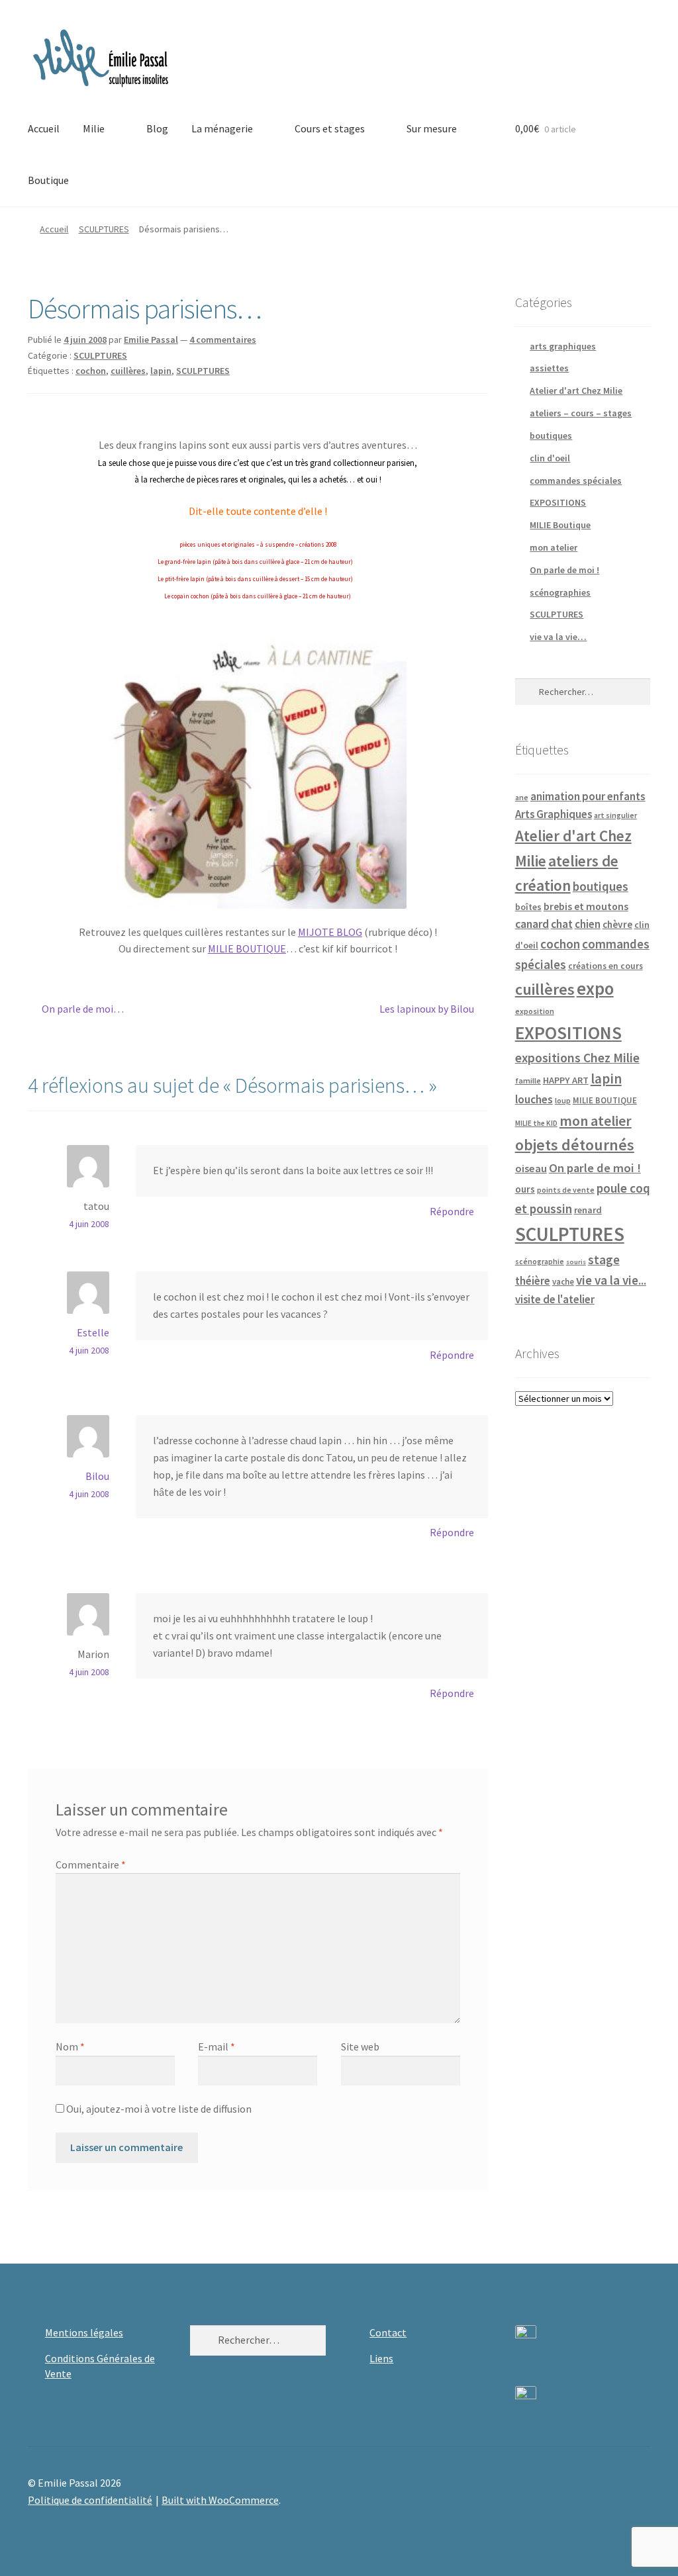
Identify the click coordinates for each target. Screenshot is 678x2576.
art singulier (615, 815)
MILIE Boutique (560, 525)
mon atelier (554, 547)
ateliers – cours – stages (581, 413)
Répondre (452, 1211)
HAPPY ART (566, 1080)
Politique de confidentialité (90, 2500)
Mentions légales (84, 2332)
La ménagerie (222, 128)
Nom (70, 2047)
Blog (157, 128)
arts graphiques (563, 346)
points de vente (566, 1190)
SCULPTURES (104, 229)
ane (522, 797)
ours (525, 1189)
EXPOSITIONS (558, 502)
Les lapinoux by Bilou (427, 1010)
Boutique (48, 180)
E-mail (217, 2047)
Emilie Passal (151, 340)
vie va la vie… (558, 637)
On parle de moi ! (564, 570)
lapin (161, 371)
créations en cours (605, 966)
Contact (388, 2332)
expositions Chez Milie (577, 1058)
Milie (94, 128)
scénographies (560, 592)
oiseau (531, 1168)
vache (563, 1281)
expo (595, 989)
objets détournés (575, 1145)
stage (604, 1260)
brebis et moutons (586, 906)
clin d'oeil (550, 458)
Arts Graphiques (554, 814)
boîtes (528, 907)
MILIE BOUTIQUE (247, 948)
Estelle (93, 1332)
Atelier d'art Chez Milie (576, 391)
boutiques (551, 436)
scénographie (540, 1261)
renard (588, 1210)
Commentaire (91, 1864)
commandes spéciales (576, 481)
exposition (535, 1011)
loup (563, 1100)
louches (534, 1099)
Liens (381, 2358)
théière (533, 1281)
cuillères (128, 371)
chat (562, 924)
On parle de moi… (82, 1010)
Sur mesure (432, 128)
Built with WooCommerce (220, 2500)
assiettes (549, 368)
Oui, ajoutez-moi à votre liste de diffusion (158, 2109)
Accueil (44, 128)
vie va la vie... (611, 1280)
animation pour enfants (588, 796)
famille (528, 1081)
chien (588, 924)
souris (576, 1262)
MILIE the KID (536, 1123)
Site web (360, 2047)
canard (532, 924)
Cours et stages (330, 128)
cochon (91, 371)
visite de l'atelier (555, 1299)
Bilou (97, 1476)
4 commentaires (223, 340)
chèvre (617, 924)
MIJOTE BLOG (330, 932)
